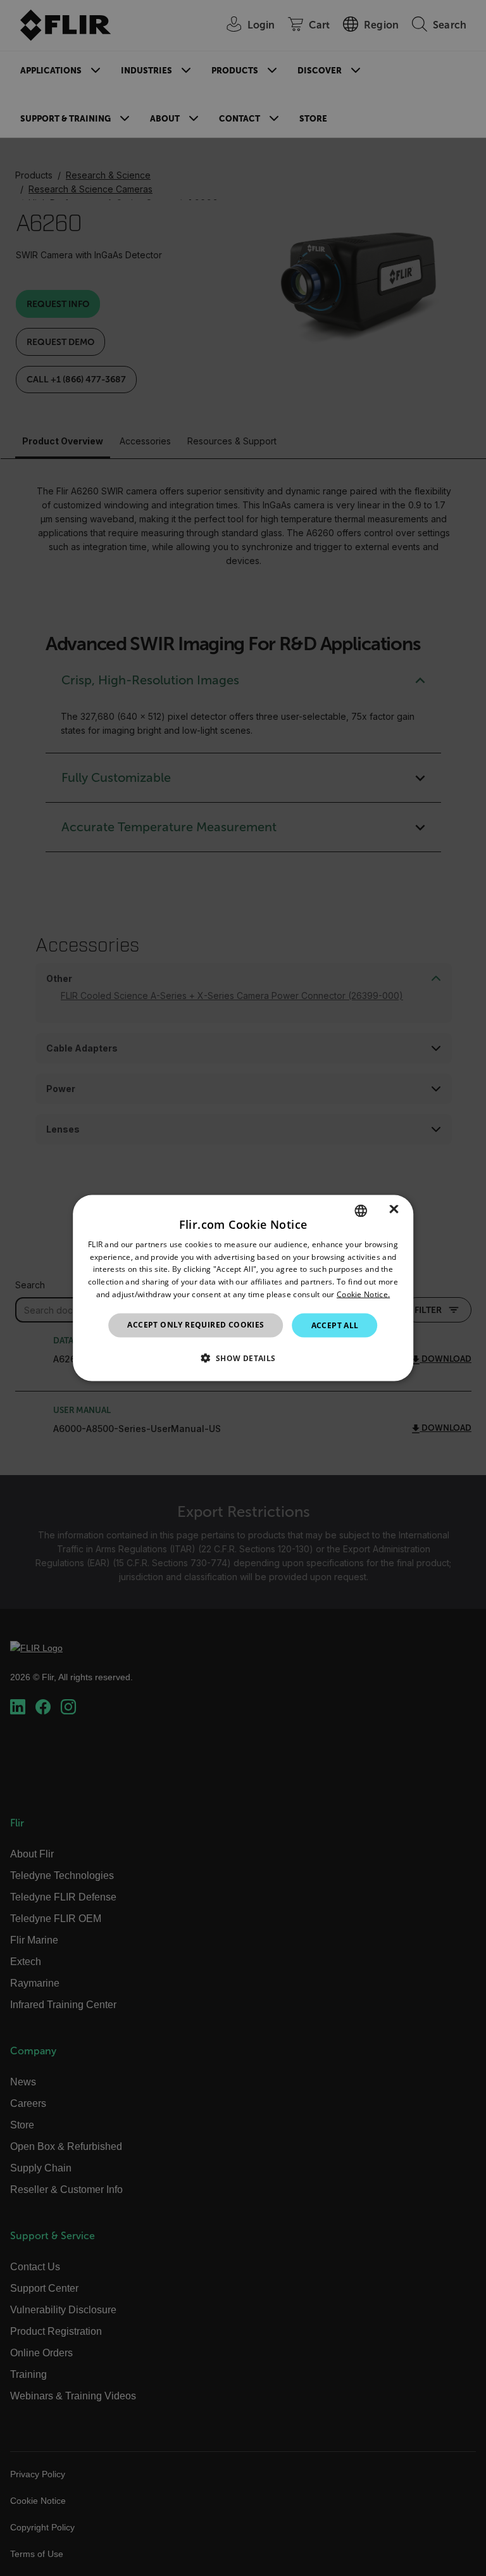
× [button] (394, 1210)
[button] (243, 1358)
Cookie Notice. (363, 1294)
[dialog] (243, 1288)
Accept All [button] (335, 1325)
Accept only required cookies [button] (196, 1324)
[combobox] (361, 1210)
